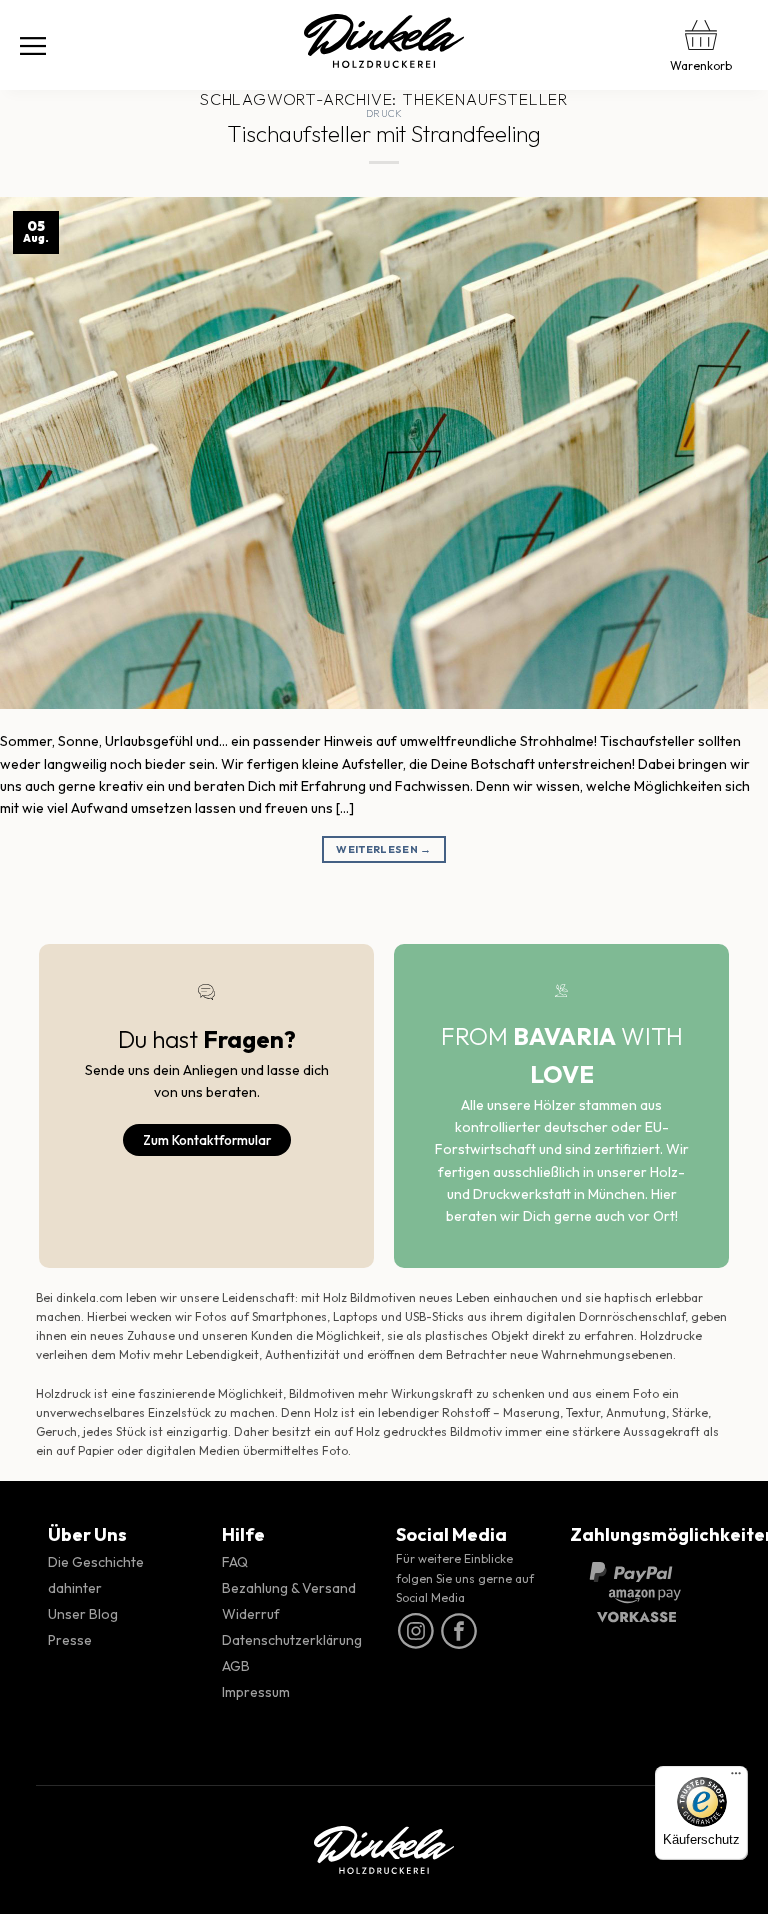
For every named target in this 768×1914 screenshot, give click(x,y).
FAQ (235, 1562)
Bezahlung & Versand (289, 1588)
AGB (236, 1666)
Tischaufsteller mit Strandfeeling (384, 134)
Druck (384, 113)
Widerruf (251, 1614)
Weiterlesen (383, 849)
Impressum (256, 1692)
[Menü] (33, 45)
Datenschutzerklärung (292, 1640)
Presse (70, 1640)
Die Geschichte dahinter (96, 1575)
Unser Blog (83, 1614)
